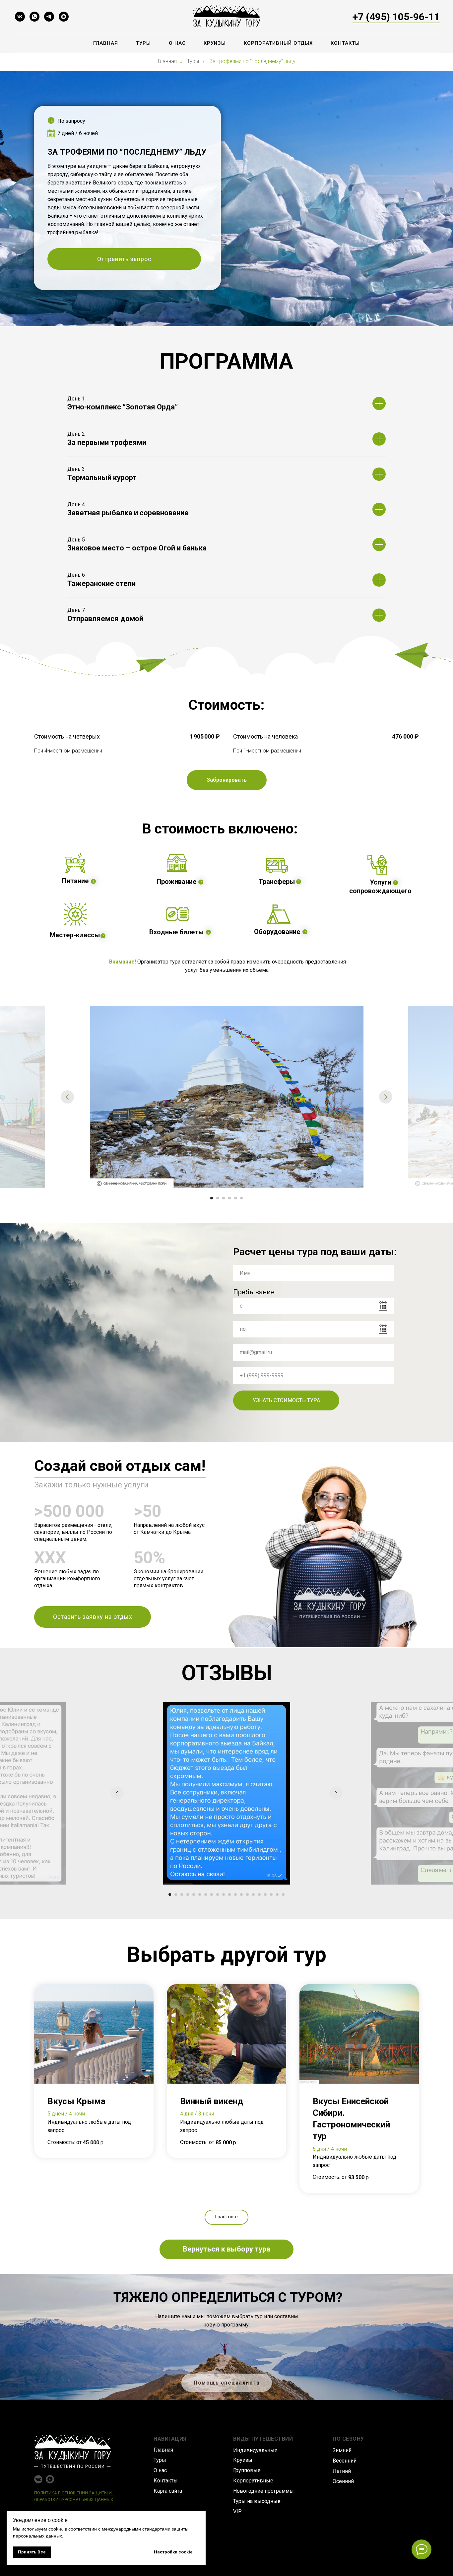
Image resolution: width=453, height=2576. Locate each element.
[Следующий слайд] (386, 1097)
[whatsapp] (34, 17)
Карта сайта (168, 2491)
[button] (124, 259)
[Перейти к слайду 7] (206, 1895)
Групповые (247, 2470)
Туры (143, 43)
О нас (177, 43)
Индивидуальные (255, 2450)
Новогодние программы (263, 2491)
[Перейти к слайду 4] (229, 1198)
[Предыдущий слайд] (67, 1097)
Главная (106, 43)
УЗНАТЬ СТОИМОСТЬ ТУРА (286, 1400)
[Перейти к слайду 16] (259, 1895)
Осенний (343, 2481)
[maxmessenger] (64, 17)
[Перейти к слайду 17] (265, 1895)
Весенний (345, 2461)
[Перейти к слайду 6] (241, 1198)
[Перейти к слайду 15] (253, 1895)
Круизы (215, 43)
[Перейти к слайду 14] (247, 1895)
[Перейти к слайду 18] (271, 1895)
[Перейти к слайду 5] (235, 1198)
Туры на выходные (257, 2501)
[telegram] (49, 17)
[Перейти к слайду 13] (241, 1895)
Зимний (342, 2450)
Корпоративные (253, 2481)
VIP (237, 2511)
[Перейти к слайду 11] (229, 1895)
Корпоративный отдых (278, 43)
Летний (342, 2471)
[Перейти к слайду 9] (218, 1895)
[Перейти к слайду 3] (224, 1198)
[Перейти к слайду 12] (235, 1895)
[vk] (20, 17)
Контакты (345, 43)
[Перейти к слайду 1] (212, 1198)
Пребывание (254, 1292)
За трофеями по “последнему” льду (252, 61)
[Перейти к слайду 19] (277, 1895)
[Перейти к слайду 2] (218, 1198)
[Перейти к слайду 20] (283, 1895)
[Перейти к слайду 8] (212, 1895)
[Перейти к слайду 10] (224, 1895)
